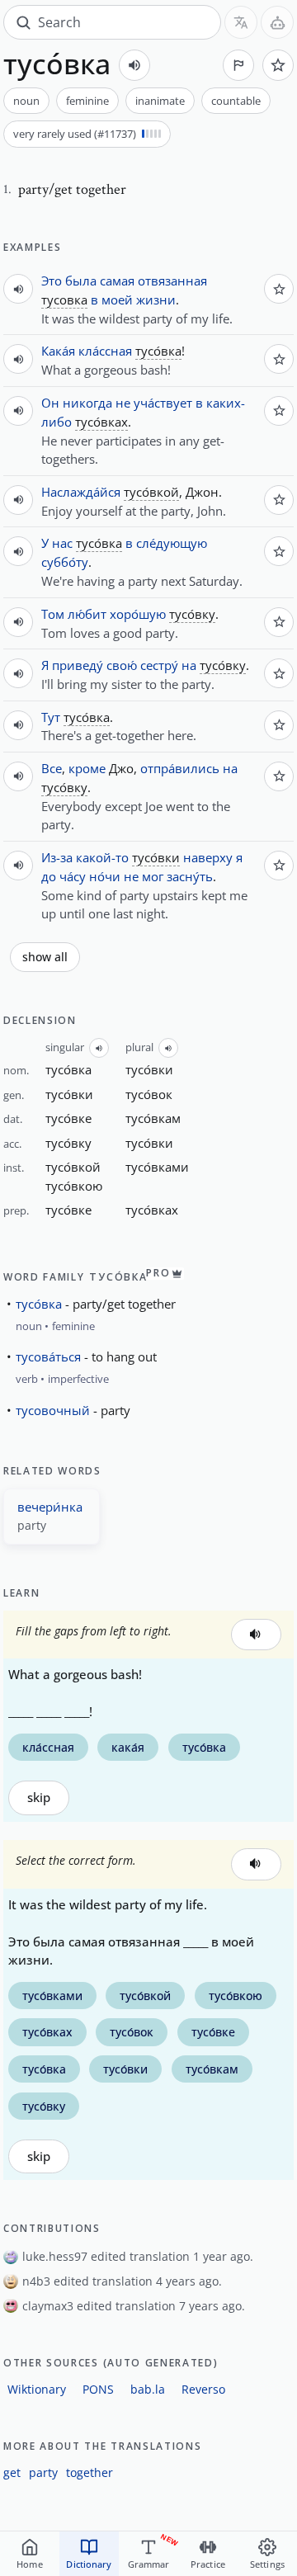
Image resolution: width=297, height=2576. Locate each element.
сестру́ (159, 665)
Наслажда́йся (81, 492)
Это (52, 281)
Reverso (203, 2389)
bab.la (148, 2389)
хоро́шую (138, 614)
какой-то (102, 857)
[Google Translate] (241, 22)
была (81, 281)
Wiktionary (37, 2389)
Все (52, 768)
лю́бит (87, 614)
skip (39, 1798)
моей (117, 300)
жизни (156, 300)
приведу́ (78, 665)
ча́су (73, 876)
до (49, 876)
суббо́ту (65, 562)
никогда (87, 403)
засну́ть (190, 876)
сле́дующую (172, 543)
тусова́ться (48, 1356)
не (123, 403)
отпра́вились (180, 768)
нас (62, 543)
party (43, 2472)
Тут (51, 717)
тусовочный (53, 1410)
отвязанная (172, 281)
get (12, 2472)
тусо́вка (39, 1304)
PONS (98, 2389)
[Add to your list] (278, 65)
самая (117, 281)
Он (50, 403)
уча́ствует (163, 403)
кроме (87, 768)
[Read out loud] (134, 65)
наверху (208, 857)
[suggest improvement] (238, 65)
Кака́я (58, 351)
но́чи (105, 876)
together (90, 2472)
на (189, 665)
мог (153, 876)
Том (53, 614)
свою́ (122, 665)
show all (45, 957)
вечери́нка (50, 1507)
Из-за (57, 857)
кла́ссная (105, 351)
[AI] (277, 22)
